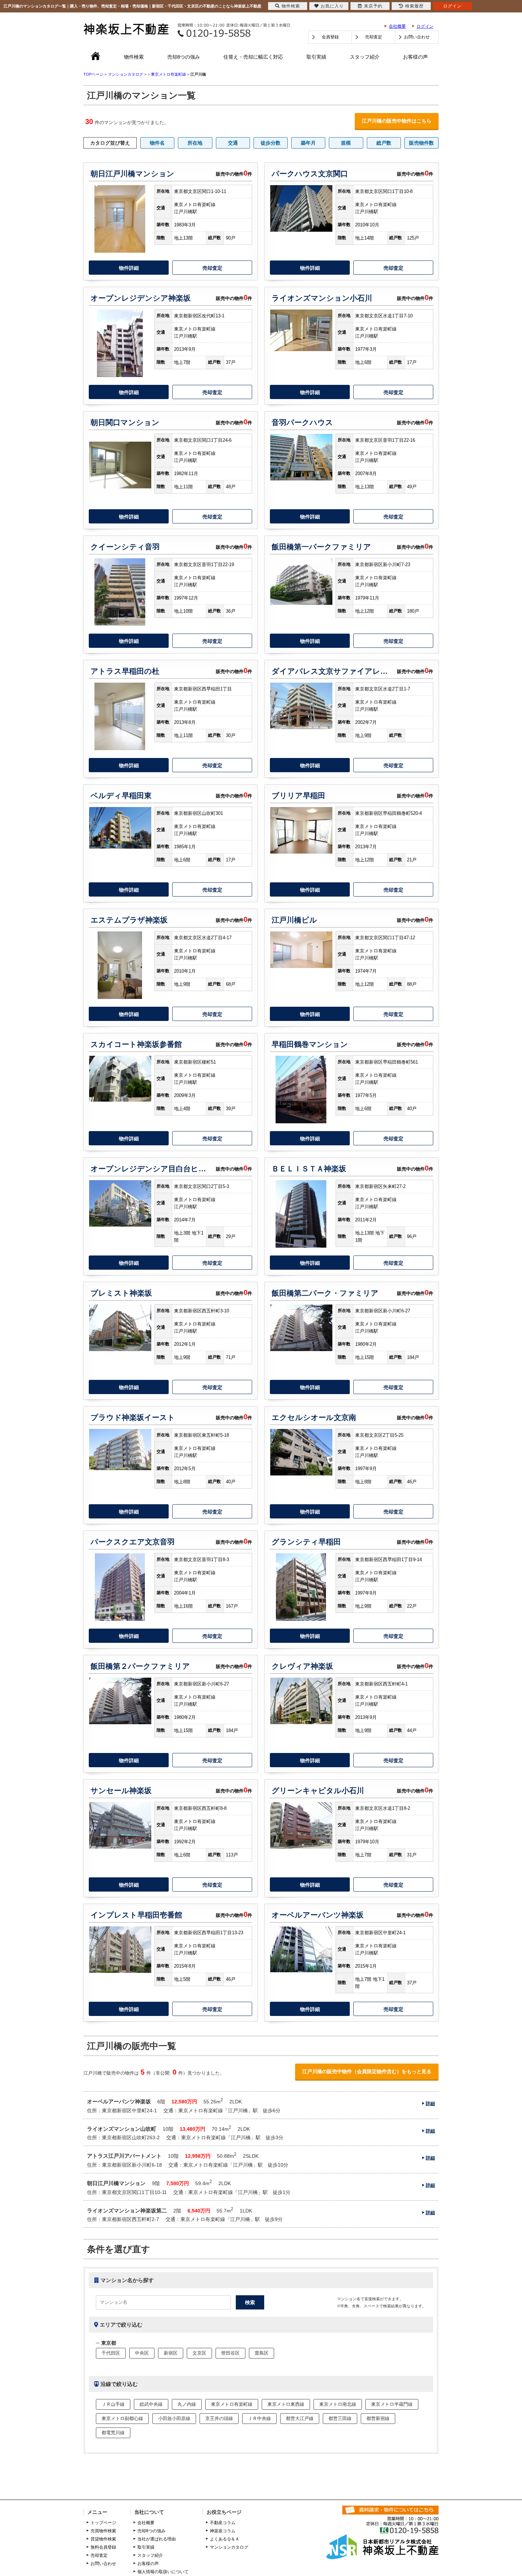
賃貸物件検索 (103, 2539)
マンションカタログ (229, 2547)
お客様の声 (415, 57)
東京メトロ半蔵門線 (392, 2404)
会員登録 (330, 37)
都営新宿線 (378, 2418)
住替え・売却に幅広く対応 (253, 57)
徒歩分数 (271, 143)
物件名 (157, 143)
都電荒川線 (113, 2433)
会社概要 (397, 26)
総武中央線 (151, 2404)
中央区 (142, 2353)
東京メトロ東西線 (286, 2404)
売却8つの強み (184, 57)
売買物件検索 (103, 2531)
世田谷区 (230, 2353)
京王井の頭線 (219, 2418)
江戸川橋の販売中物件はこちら (397, 121)
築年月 (308, 143)
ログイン (425, 26)
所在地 (195, 143)
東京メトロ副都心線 (122, 2418)
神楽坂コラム (223, 2531)
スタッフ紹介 (365, 57)
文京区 (199, 2353)
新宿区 (171, 2353)
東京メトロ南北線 (338, 2404)
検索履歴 (414, 6)
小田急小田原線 (174, 2418)
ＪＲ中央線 (259, 2418)
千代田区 (111, 2353)
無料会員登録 (103, 2547)
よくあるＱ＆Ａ (225, 2539)
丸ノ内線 (187, 2404)
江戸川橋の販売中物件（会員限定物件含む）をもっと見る (367, 2071)
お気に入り (332, 6)
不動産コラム (223, 2523)
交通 (233, 143)
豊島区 (262, 2353)
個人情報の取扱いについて (163, 2572)
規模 (346, 143)
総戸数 (384, 143)
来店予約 (373, 6)
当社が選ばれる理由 (157, 2539)
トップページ (103, 2523)
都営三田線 (340, 2418)
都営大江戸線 (300, 2418)
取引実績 (316, 57)
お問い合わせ (417, 37)
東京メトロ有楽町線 (168, 74)
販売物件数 (422, 143)
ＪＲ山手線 (113, 2404)
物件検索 (134, 57)
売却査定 (374, 37)
